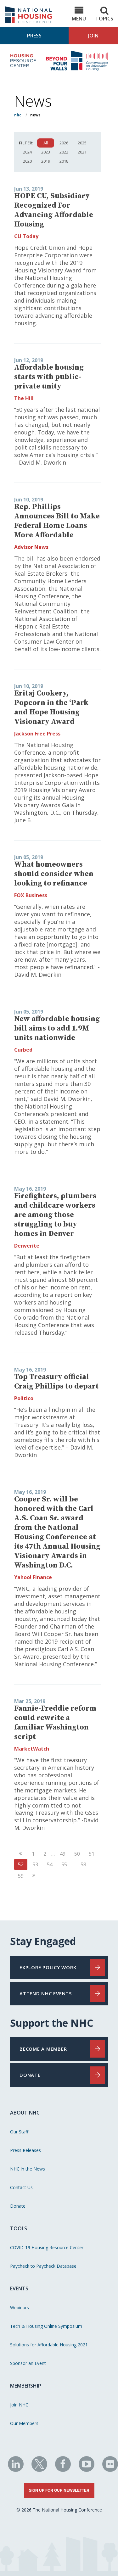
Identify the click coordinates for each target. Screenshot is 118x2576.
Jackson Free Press (37, 734)
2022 (64, 152)
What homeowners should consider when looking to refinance (54, 874)
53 (35, 1864)
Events (19, 2288)
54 (50, 1864)
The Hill (24, 398)
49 (63, 1854)
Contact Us (21, 2187)
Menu (79, 19)
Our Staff (19, 2132)
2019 (46, 161)
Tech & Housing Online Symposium (46, 2326)
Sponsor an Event (28, 2363)
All (46, 143)
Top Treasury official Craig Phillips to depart (56, 1382)
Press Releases (25, 2150)
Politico (24, 1398)
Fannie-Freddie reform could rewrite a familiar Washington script (55, 1723)
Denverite (27, 1246)
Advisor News (31, 547)
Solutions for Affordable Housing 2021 (49, 2345)
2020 (27, 161)
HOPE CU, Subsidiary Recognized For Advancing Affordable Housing (54, 210)
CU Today (26, 236)
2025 (82, 143)
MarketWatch (32, 1749)
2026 (64, 143)
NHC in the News (28, 2169)
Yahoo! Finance (33, 1577)
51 (92, 1854)
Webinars (20, 2308)
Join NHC (19, 2405)
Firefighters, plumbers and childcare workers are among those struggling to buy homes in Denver (55, 1215)
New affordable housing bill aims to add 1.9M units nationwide (57, 1028)
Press (34, 36)
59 (21, 1876)
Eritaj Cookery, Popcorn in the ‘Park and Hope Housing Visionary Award (51, 707)
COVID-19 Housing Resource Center (47, 2247)
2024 (27, 152)
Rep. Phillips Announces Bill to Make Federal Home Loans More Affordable (57, 521)
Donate (18, 2206)
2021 (82, 152)
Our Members (24, 2423)
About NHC (25, 2113)
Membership (26, 2386)
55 (64, 1864)
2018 (64, 161)
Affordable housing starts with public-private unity (49, 377)
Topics (104, 19)
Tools (19, 2228)
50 (77, 1854)
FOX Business (31, 895)
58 (83, 1864)
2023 (46, 152)
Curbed (23, 1050)
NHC (18, 115)
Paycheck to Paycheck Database (43, 2266)
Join (93, 36)
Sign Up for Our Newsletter (59, 2490)
